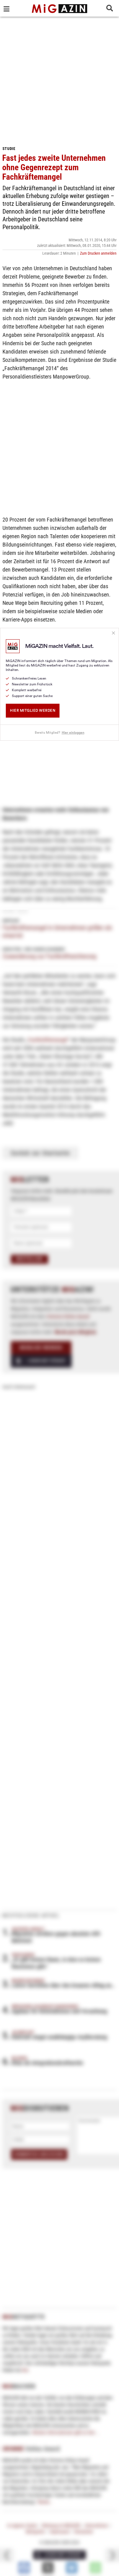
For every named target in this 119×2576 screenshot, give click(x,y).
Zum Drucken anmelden (98, 253)
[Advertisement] (59, 79)
